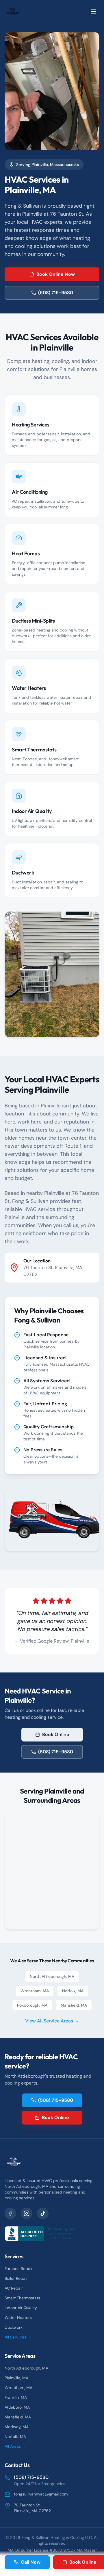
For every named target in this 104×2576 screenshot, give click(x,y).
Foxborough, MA (32, 2005)
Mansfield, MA (74, 2005)
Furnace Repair (19, 2269)
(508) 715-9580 (56, 293)
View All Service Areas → (52, 2021)
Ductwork (14, 2327)
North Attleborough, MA (52, 1976)
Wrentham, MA (35, 1991)
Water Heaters (18, 2317)
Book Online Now (56, 274)
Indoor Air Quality (21, 2308)
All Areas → (15, 2446)
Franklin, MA (16, 2397)
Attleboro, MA (17, 2407)
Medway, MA (17, 2427)
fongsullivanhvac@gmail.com (41, 2494)
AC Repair (14, 2288)
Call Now (31, 2562)
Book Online (56, 1734)
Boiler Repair (16, 2278)
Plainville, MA (16, 2378)
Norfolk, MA (73, 1991)
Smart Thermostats (22, 2298)
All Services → (18, 2337)
